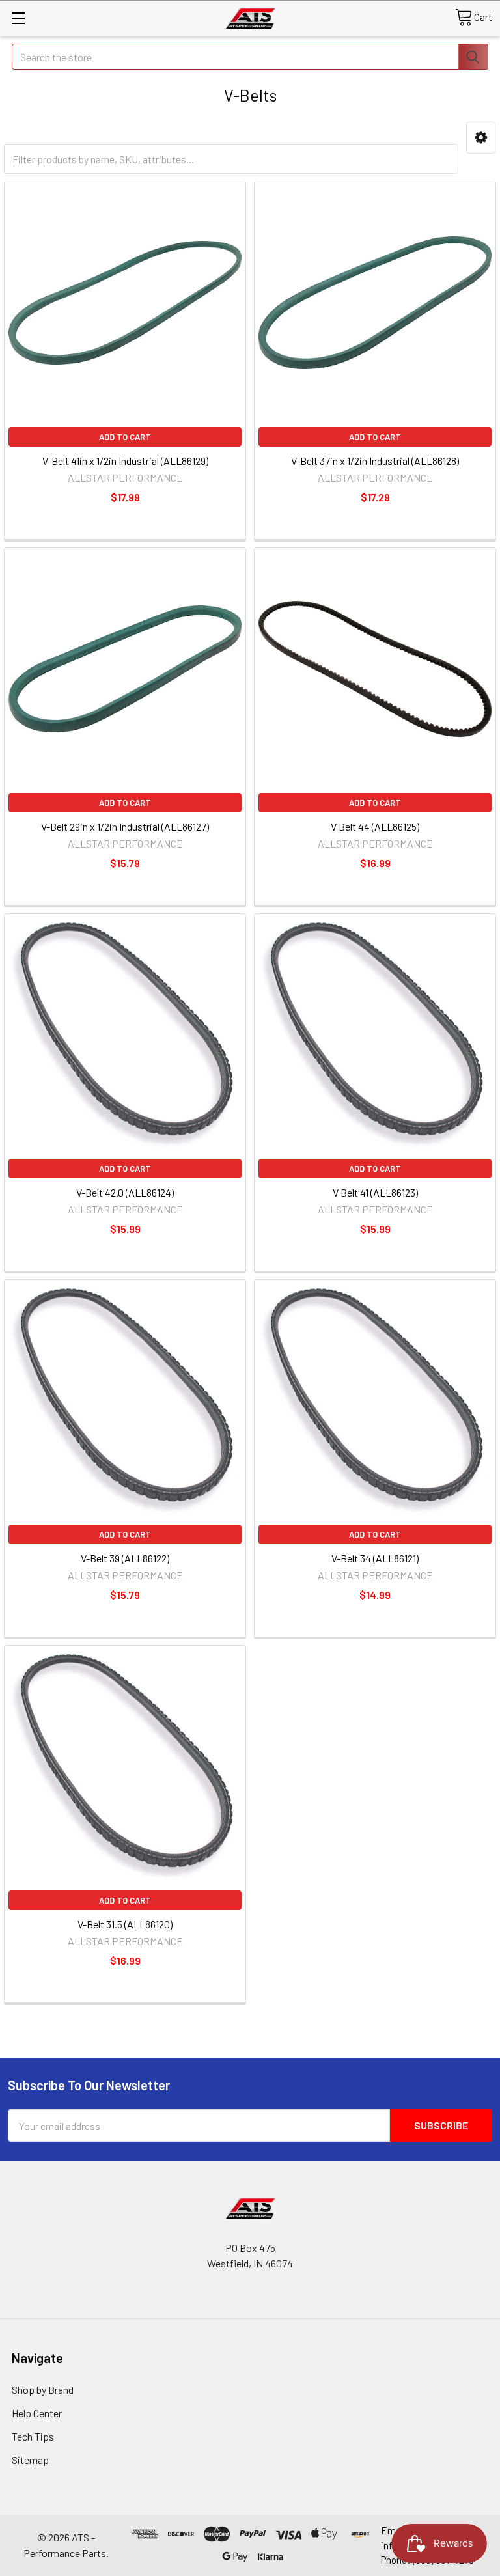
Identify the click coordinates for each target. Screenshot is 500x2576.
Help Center (37, 2413)
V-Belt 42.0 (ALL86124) (125, 1192)
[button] (481, 138)
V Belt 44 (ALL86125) (375, 826)
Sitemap (30, 2460)
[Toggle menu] (18, 18)
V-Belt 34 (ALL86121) (375, 1558)
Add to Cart (125, 437)
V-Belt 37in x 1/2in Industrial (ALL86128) (375, 461)
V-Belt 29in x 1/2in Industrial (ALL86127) (125, 826)
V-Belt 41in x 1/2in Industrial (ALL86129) (125, 461)
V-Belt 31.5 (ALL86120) (125, 1924)
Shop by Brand (43, 2389)
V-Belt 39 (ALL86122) (125, 1558)
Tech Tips (33, 2436)
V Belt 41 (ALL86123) (375, 1192)
